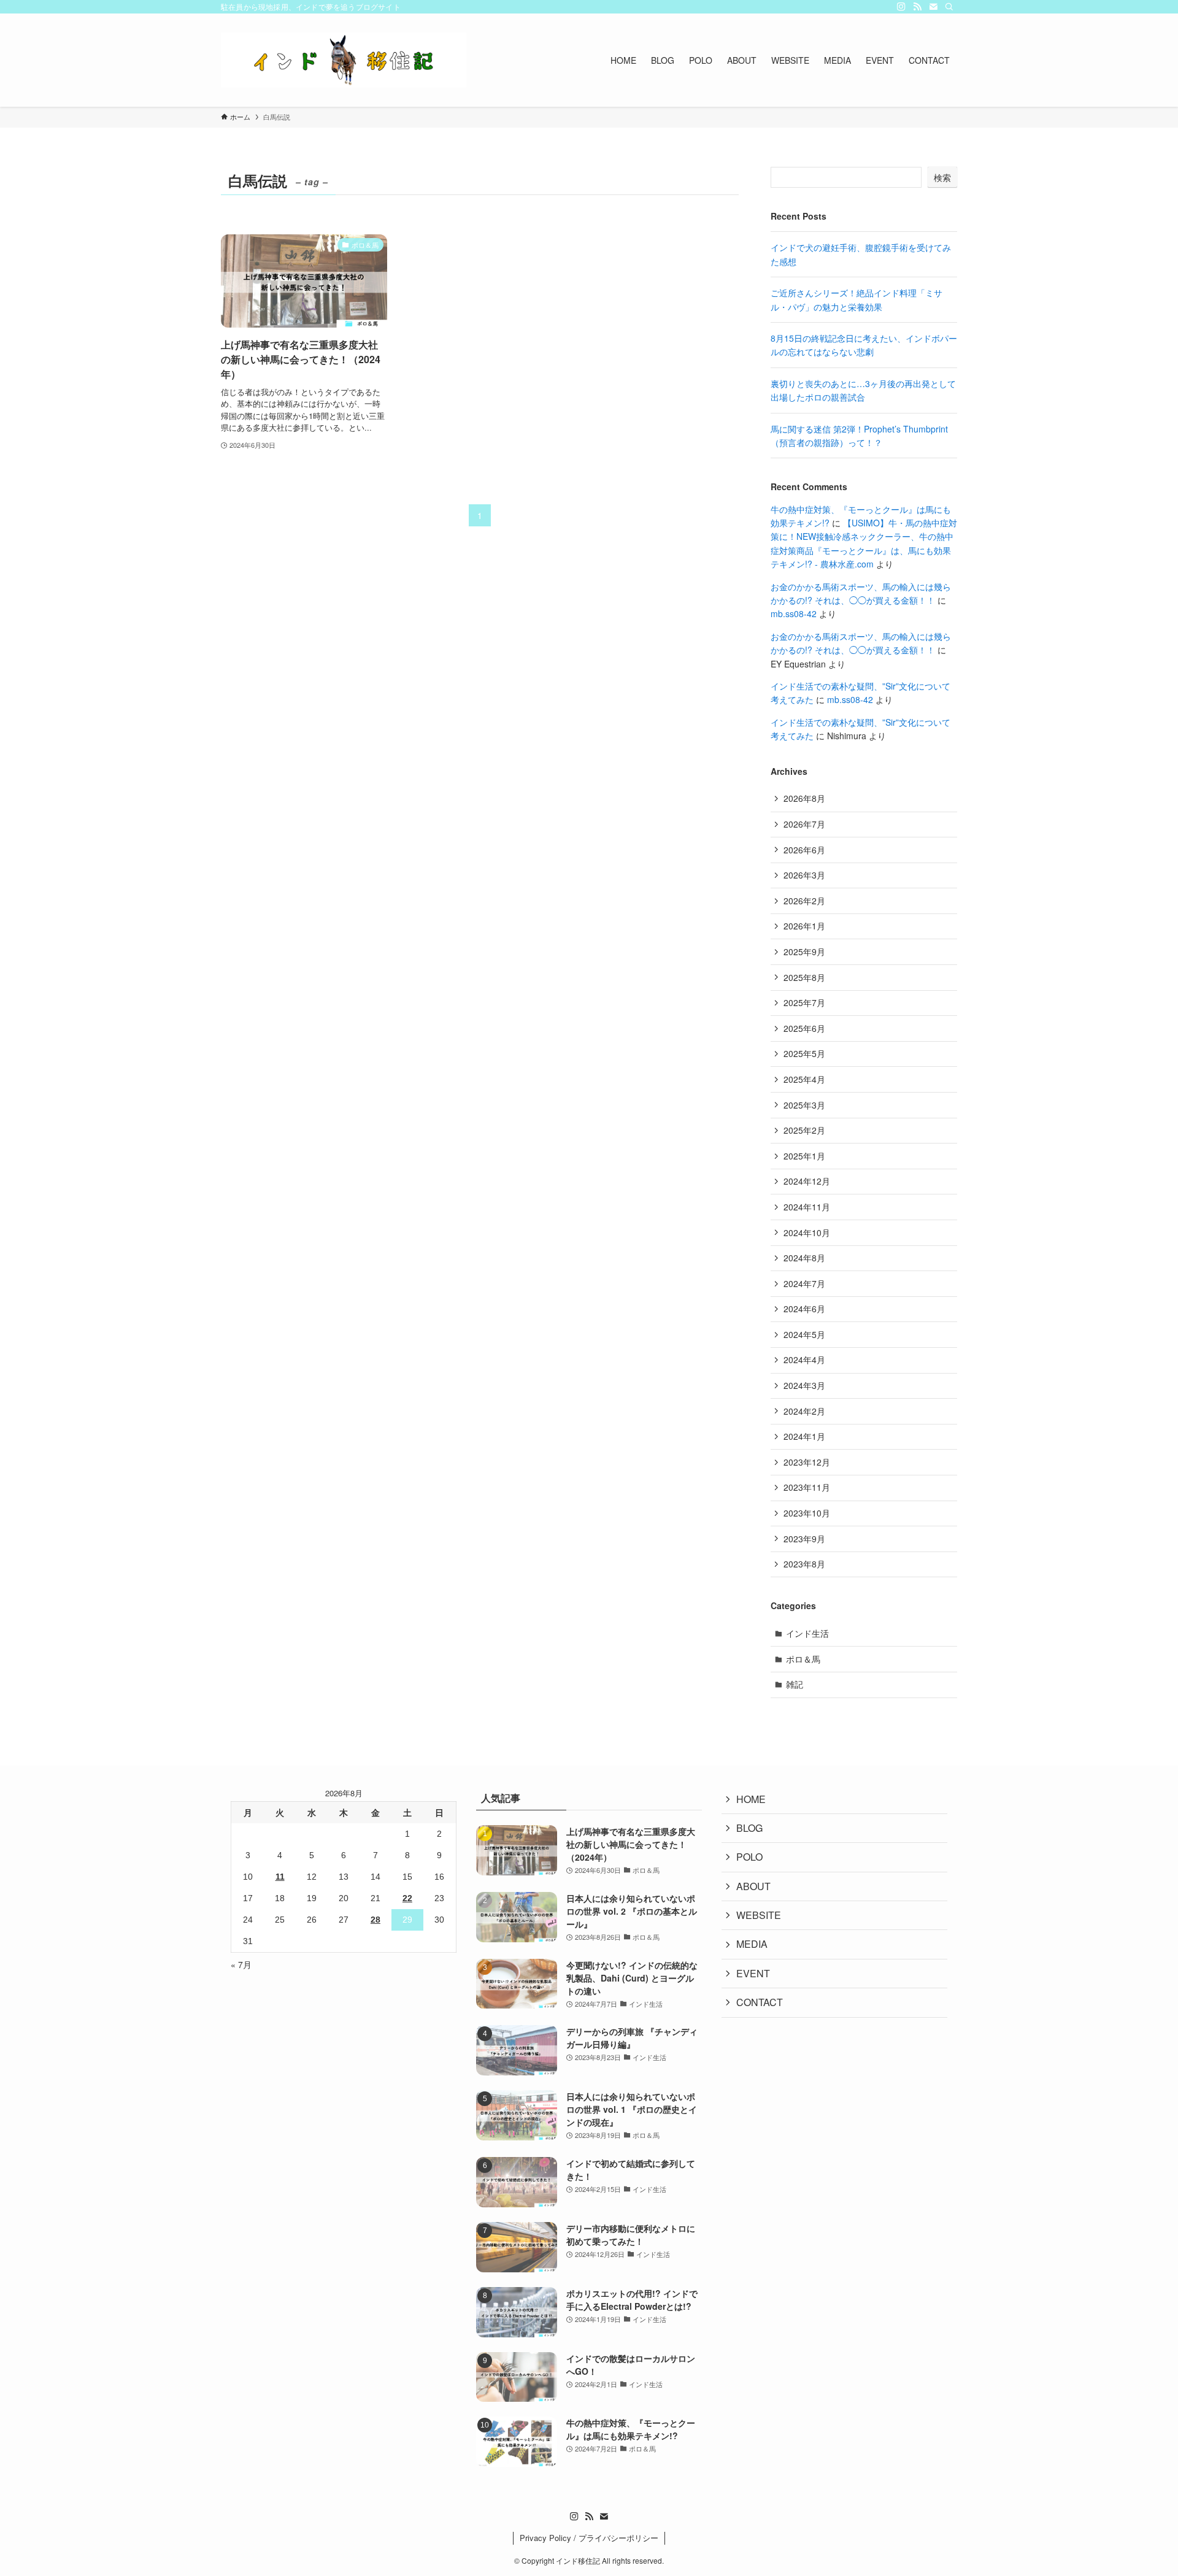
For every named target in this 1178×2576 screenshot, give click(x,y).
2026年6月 (804, 850)
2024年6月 (804, 1309)
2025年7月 (804, 1002)
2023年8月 (804, 1564)
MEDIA (752, 1944)
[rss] (917, 7)
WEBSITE (759, 1915)
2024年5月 (804, 1334)
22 (407, 1898)
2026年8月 (804, 798)
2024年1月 (804, 1436)
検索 (942, 177)
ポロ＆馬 (803, 1659)
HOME (751, 1799)
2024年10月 (807, 1232)
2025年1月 (804, 1156)
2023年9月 (804, 1539)
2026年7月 (804, 824)
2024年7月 (804, 1283)
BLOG (749, 1828)
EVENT (753, 1973)
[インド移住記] (344, 60)
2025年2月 (804, 1130)
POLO (749, 1857)
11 (280, 1877)
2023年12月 (807, 1462)
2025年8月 (804, 977)
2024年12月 (807, 1181)
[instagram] (901, 7)
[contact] (933, 7)
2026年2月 (804, 901)
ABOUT (753, 1886)
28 (375, 1920)
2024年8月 (804, 1258)
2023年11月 (807, 1487)
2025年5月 (804, 1053)
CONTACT (760, 2002)
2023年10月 (807, 1513)
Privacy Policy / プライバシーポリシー (589, 2538)
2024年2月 (804, 1411)
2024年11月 (807, 1207)
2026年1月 (804, 926)
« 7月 (241, 1964)
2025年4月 (804, 1079)
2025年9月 (804, 952)
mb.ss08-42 (794, 613)
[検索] (949, 7)
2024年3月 (804, 1385)
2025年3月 (804, 1105)
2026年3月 (804, 875)
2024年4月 (804, 1359)
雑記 (795, 1684)
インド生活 (807, 1633)
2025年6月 (804, 1028)
